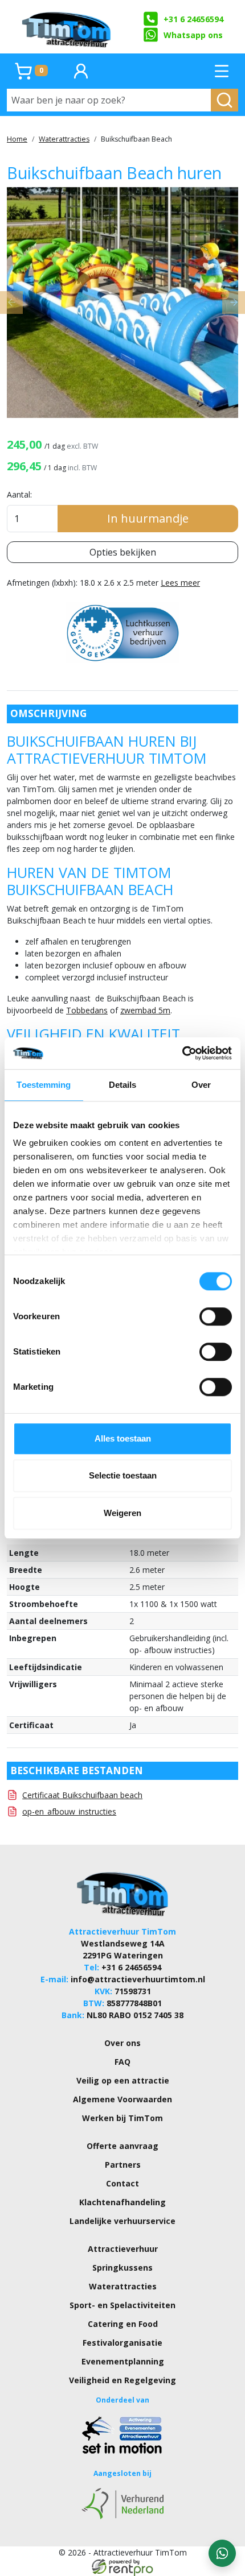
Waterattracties (64, 139)
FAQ (122, 2062)
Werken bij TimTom (122, 2118)
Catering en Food (123, 2324)
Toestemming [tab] (44, 1085)
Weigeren (122, 1513)
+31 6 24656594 (193, 19)
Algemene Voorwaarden (122, 2099)
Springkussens (122, 2268)
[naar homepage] (67, 27)
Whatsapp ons (193, 35)
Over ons (122, 2043)
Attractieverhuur (123, 2249)
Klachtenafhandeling (122, 2202)
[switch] (216, 1316)
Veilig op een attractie (123, 2080)
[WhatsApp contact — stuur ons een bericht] (222, 2553)
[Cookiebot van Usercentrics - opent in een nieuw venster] (182, 1053)
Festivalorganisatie (122, 2343)
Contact (122, 2183)
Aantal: (19, 494)
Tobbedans (87, 1010)
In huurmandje (148, 518)
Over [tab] (201, 1085)
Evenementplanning (123, 2361)
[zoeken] (224, 100)
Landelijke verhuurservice (122, 2221)
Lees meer (180, 583)
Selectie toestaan (123, 1475)
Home (17, 139)
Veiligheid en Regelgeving (122, 2380)
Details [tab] (123, 1085)
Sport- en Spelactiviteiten (122, 2305)
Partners (123, 2165)
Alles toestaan (123, 1438)
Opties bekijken (123, 552)
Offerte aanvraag (122, 2146)
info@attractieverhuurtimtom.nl (138, 1979)
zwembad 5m (145, 1010)
